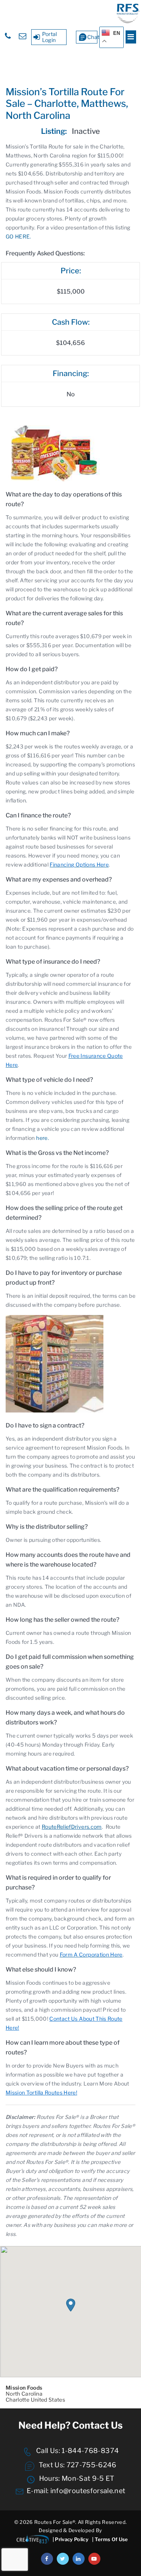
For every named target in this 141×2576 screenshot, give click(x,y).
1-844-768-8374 (89, 2451)
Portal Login (50, 37)
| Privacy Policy (70, 2539)
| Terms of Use (110, 2539)
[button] (71, 2305)
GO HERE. (18, 236)
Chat (92, 37)
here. (42, 1138)
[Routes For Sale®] (128, 22)
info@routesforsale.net (88, 2491)
